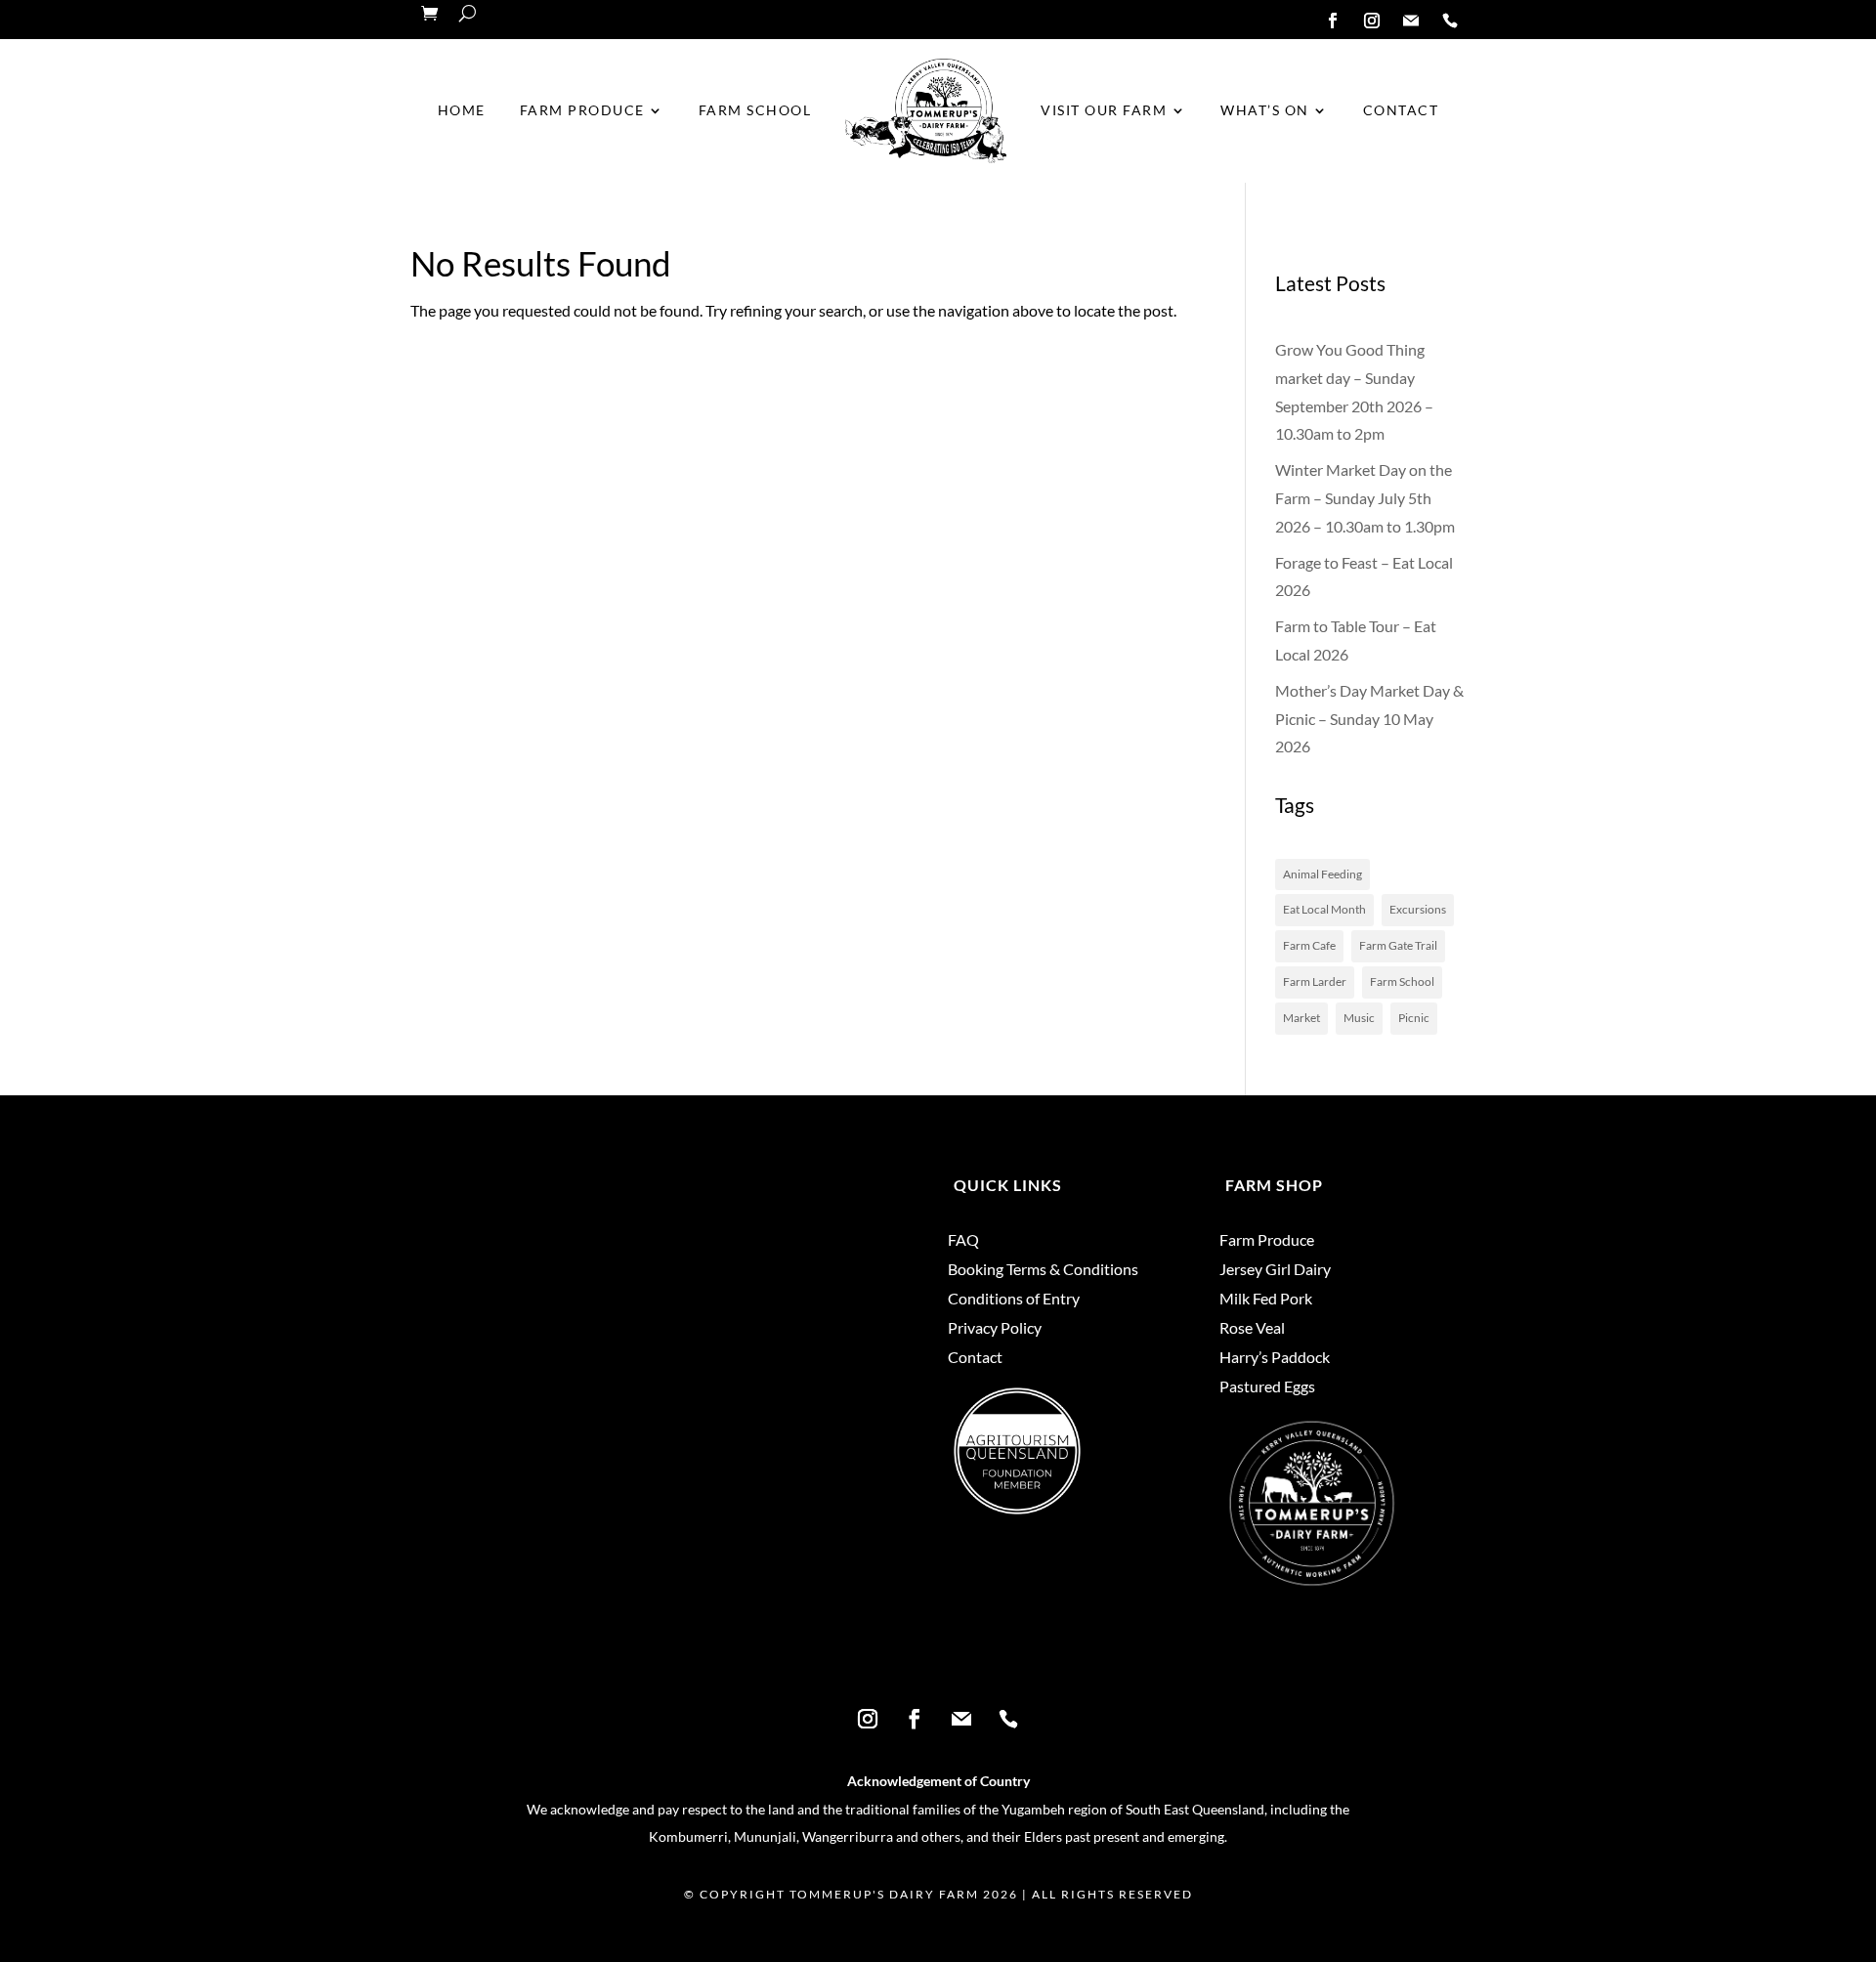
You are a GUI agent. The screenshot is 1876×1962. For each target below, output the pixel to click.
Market (1301, 1018)
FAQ (963, 1241)
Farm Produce (582, 110)
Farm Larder (1315, 981)
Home (462, 110)
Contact (1401, 110)
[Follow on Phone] (1450, 21)
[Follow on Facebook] (1333, 21)
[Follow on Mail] (1411, 21)
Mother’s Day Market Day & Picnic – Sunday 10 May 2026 (1369, 719)
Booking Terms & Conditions (1043, 1270)
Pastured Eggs (1267, 1387)
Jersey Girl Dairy (1275, 1270)
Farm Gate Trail (1398, 945)
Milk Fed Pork (1266, 1300)
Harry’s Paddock (1275, 1358)
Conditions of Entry (1014, 1300)
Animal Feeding (1322, 874)
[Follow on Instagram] (1372, 21)
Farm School (755, 110)
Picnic (1414, 1018)
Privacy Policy (995, 1329)
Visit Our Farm (1104, 110)
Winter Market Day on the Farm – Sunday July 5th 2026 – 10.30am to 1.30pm (1365, 498)
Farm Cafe (1309, 945)
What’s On (1265, 110)
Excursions (1418, 909)
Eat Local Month (1324, 909)
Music (1359, 1018)
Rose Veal (1252, 1329)
